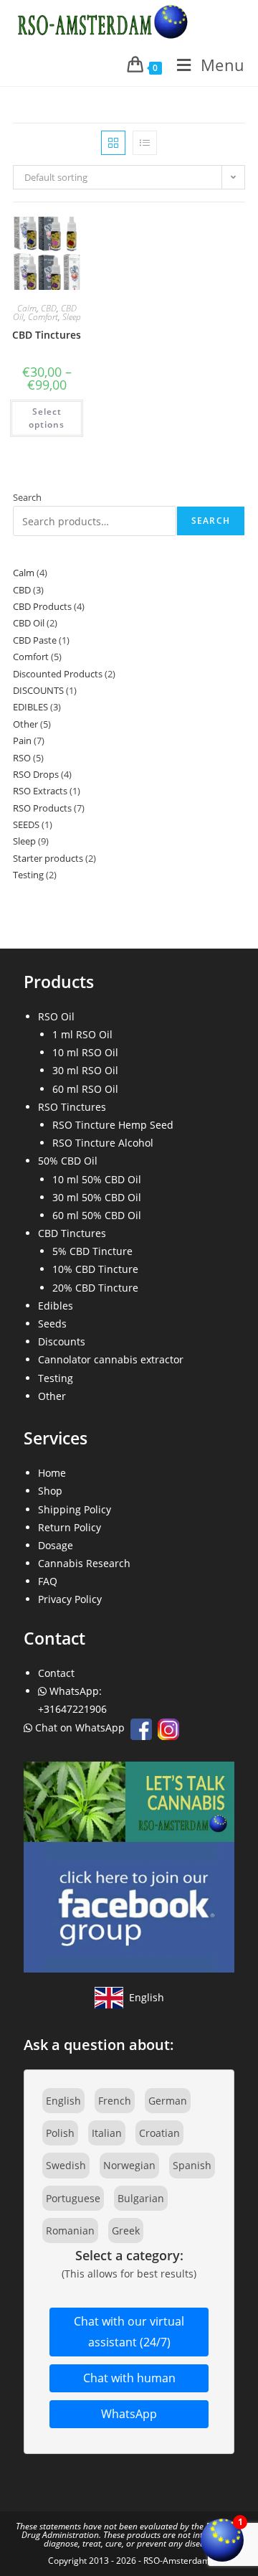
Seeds (52, 1324)
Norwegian (129, 2165)
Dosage (56, 1545)
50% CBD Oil (68, 1161)
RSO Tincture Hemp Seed (113, 1125)
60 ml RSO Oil (85, 1089)
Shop (50, 1491)
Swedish (66, 2165)
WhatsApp (129, 2414)
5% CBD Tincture (92, 1251)
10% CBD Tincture (95, 1269)
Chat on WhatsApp (80, 1727)
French (115, 2101)
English (63, 2101)
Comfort (43, 317)
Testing (56, 1378)
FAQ (48, 1581)
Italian (107, 2133)
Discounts (62, 1341)
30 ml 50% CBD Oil (97, 1197)
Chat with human (129, 2378)
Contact (56, 1673)
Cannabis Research (84, 1563)
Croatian (159, 2133)
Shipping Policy (75, 1509)
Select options (47, 418)
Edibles (56, 1306)
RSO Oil (56, 1016)
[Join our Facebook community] (129, 1865)
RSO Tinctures (72, 1107)
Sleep (72, 317)
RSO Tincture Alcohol (103, 1143)
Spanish (192, 2165)
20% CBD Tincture (95, 1288)
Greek (126, 2231)
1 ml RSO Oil (82, 1034)
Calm (27, 308)
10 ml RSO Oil (85, 1052)
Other (52, 1396)
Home (52, 1473)
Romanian (70, 2231)
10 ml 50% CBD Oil (97, 1179)
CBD (49, 308)
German (168, 2101)
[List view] (145, 143)
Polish (60, 2133)
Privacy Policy (70, 1599)
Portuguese (73, 2198)
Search (27, 497)
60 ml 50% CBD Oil (97, 1215)
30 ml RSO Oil (85, 1070)
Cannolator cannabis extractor (111, 1359)
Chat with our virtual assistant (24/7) (129, 2332)
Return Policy (70, 1527)
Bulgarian (141, 2198)
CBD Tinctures (47, 335)
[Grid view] (113, 143)
